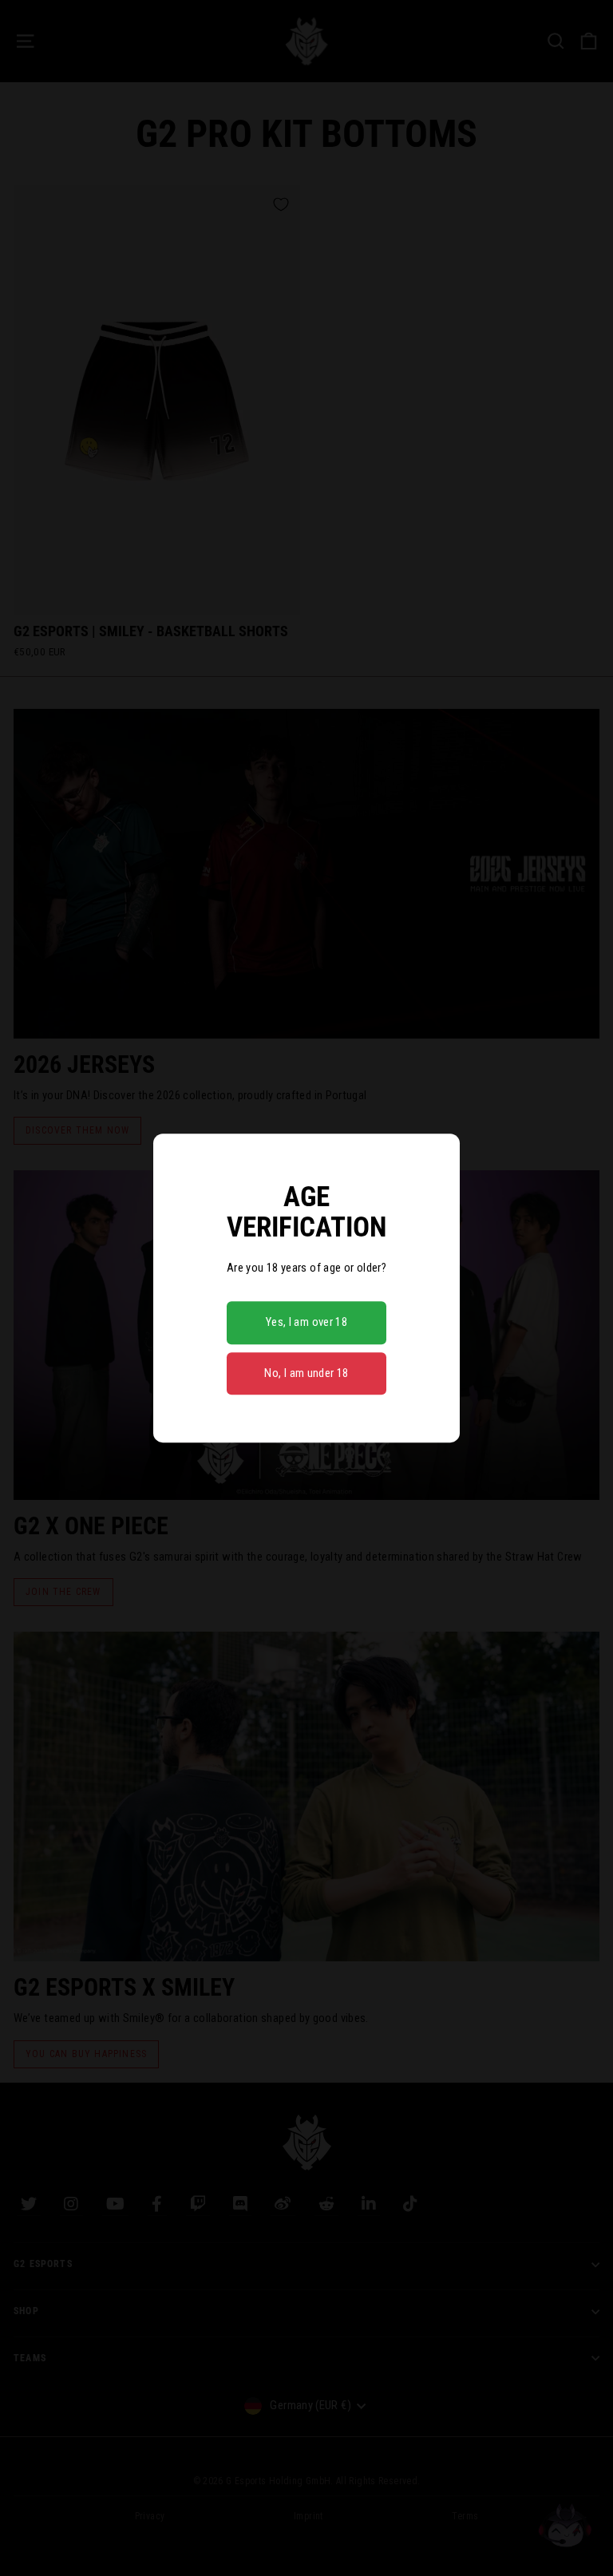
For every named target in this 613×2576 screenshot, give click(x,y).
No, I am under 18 (306, 1373)
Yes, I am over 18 (306, 1322)
